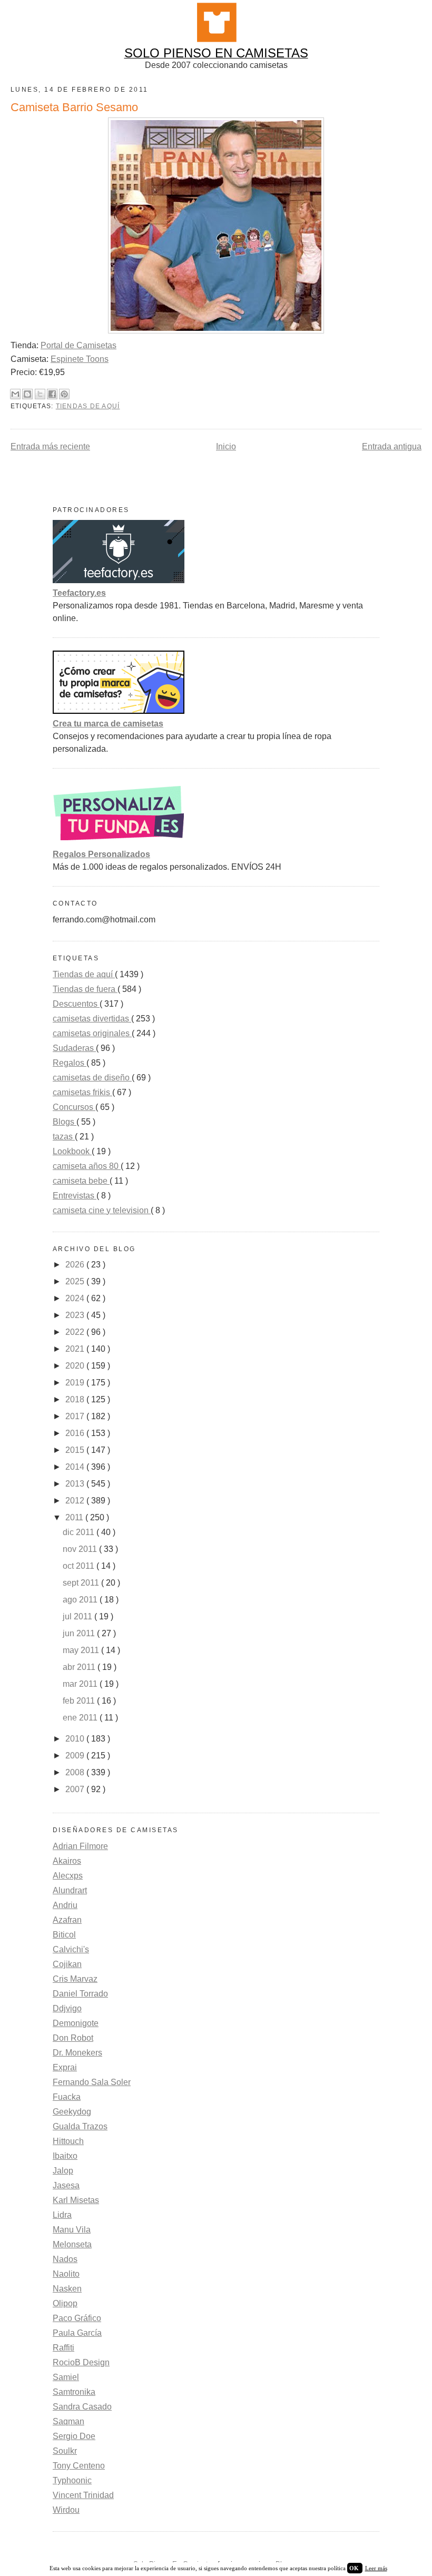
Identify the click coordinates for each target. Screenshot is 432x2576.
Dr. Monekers (77, 2053)
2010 (76, 1739)
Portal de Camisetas (78, 345)
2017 (76, 1416)
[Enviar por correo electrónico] (15, 394)
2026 (76, 1265)
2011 (75, 1517)
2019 (76, 1383)
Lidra (62, 2215)
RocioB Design (81, 2362)
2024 (76, 1298)
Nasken (67, 2289)
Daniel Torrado (80, 1994)
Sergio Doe (74, 2436)
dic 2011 (80, 1532)
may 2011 (82, 1650)
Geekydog (72, 2112)
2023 (76, 1315)
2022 (76, 1332)
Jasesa (66, 2185)
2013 (76, 1484)
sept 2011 (82, 1583)
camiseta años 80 (87, 1166)
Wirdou (66, 2510)
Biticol (64, 1935)
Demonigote (76, 2023)
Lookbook (72, 1151)
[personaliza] (119, 842)
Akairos (67, 1861)
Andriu (65, 1905)
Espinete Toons (80, 359)
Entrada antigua (392, 446)
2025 (76, 1281)
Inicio (226, 446)
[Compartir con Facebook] (52, 394)
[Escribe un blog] (27, 394)
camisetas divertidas (92, 1019)
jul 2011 (78, 1616)
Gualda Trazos (80, 2126)
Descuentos (76, 1004)
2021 (76, 1349)
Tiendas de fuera (85, 989)
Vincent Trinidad (83, 2495)
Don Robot (73, 2038)
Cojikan (67, 1964)
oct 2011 (80, 1566)
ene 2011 (81, 1718)
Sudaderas (74, 1048)
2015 (76, 1450)
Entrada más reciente (50, 446)
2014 (76, 1467)
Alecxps (68, 1876)
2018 (76, 1399)
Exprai (65, 2067)
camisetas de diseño (92, 1078)
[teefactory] (119, 580)
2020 (76, 1366)
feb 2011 (80, 1701)
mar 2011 (81, 1684)
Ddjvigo (67, 2008)
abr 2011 (80, 1667)
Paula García (77, 2333)
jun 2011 (80, 1633)
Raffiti (63, 2348)
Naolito (66, 2274)
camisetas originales (92, 1033)
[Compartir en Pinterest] (64, 394)
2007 (76, 1789)
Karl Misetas (76, 2200)
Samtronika (74, 2392)
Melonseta (72, 2244)
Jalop (63, 2171)
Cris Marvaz (75, 1979)
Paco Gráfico (77, 2318)
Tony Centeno (79, 2466)
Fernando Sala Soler (92, 2082)
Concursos (74, 1107)
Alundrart (70, 1890)
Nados (65, 2259)
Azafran (67, 1920)
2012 (76, 1501)
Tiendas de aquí (88, 406)
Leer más (376, 2568)
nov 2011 (81, 1549)
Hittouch (68, 2141)
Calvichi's (71, 1949)
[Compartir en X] (40, 394)
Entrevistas (75, 1196)
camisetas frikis (82, 1092)
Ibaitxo (65, 2156)
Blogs (65, 1122)
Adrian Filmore (80, 1846)
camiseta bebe (81, 1181)
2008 (76, 1772)
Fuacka (67, 2097)
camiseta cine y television (102, 1210)
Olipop (65, 2303)
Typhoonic (72, 2480)
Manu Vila (72, 2230)
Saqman (68, 2421)
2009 (76, 1756)
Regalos (70, 1063)
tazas (64, 1137)
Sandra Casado (82, 2407)
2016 (76, 1433)
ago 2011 (81, 1600)
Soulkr (65, 2451)
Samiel (66, 2377)
